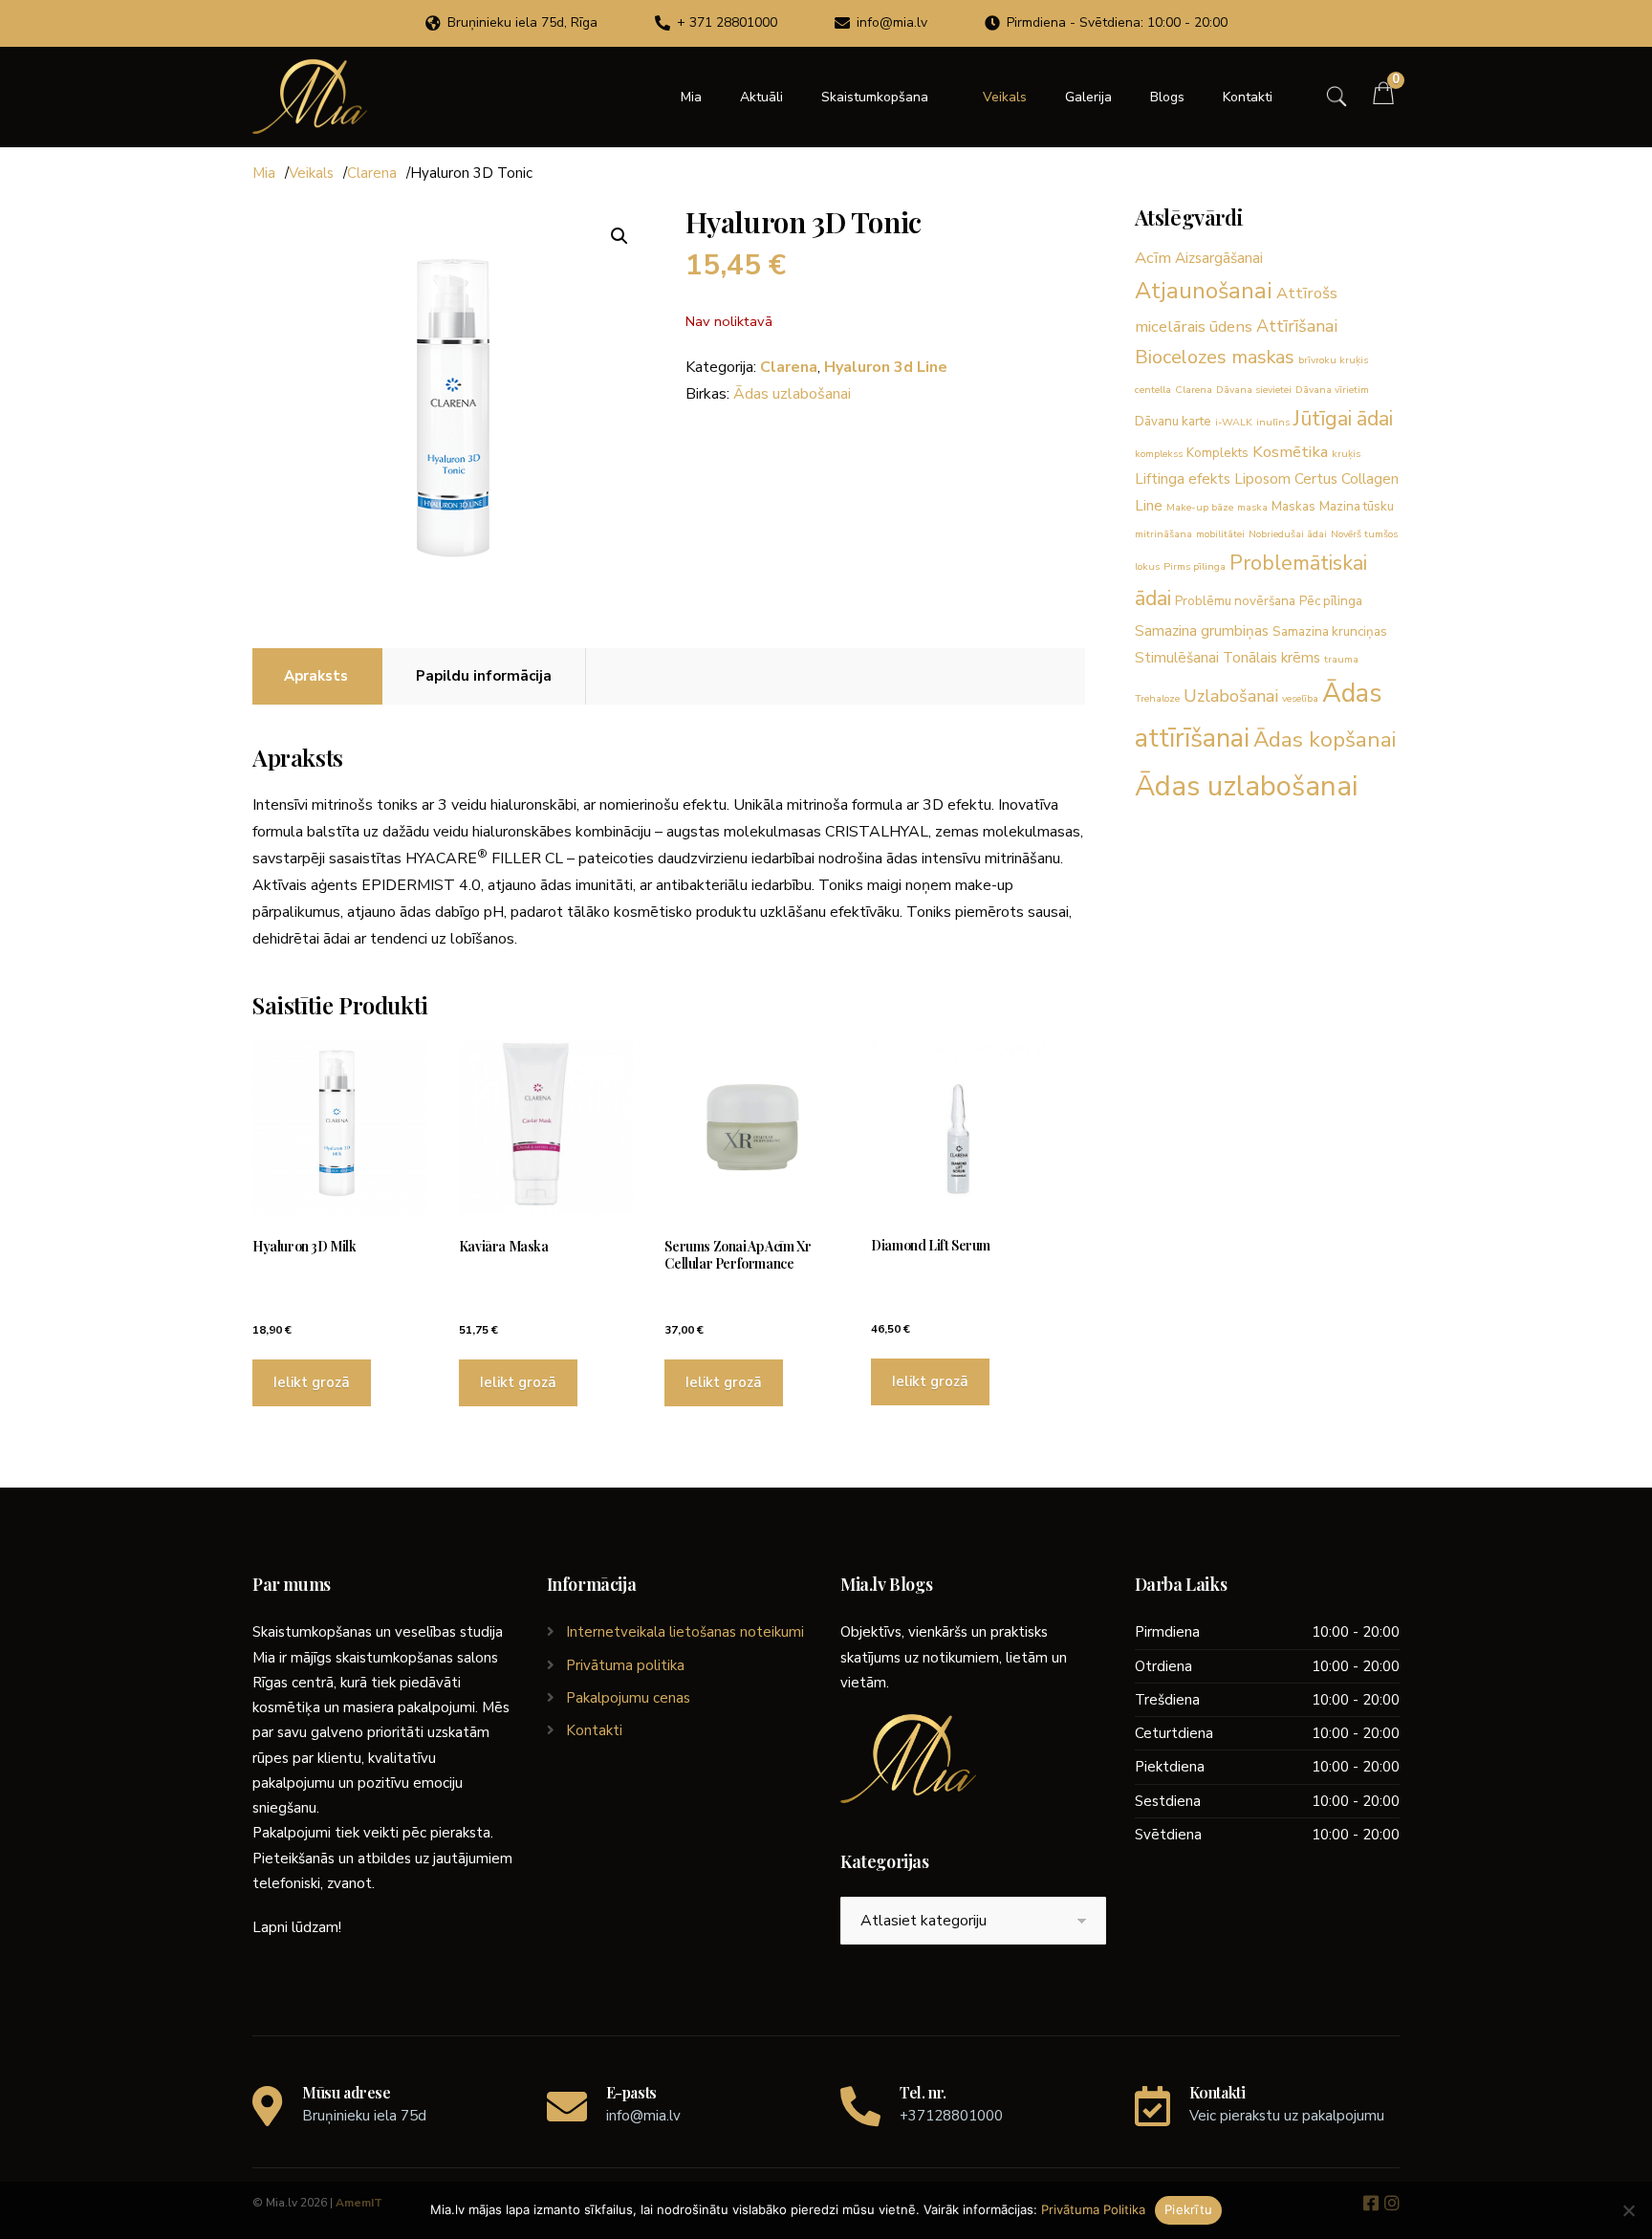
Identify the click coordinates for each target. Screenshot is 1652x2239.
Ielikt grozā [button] (312, 1382)
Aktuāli (761, 97)
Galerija (1088, 97)
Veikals (1005, 97)
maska (1252, 507)
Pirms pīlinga (1195, 566)
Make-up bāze (1200, 507)
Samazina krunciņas (1330, 631)
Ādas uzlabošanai (792, 394)
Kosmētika (1290, 452)
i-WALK (1234, 422)
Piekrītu (1188, 2209)
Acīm (1153, 258)
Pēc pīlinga (1331, 601)
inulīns (1273, 422)
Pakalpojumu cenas (628, 1698)
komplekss (1159, 454)
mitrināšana (1163, 534)
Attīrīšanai (1297, 326)
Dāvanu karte (1173, 421)
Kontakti (1248, 97)
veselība (1300, 698)
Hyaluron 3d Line (886, 367)
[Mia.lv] (310, 97)
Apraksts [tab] (316, 676)
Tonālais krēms (1272, 658)
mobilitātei (1220, 534)
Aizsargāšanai (1219, 258)
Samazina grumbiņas (1202, 631)
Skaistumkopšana (875, 97)
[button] (619, 236)
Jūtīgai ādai (1343, 419)
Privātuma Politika (1093, 2209)
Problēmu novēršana (1235, 601)
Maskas (1293, 506)
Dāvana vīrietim (1332, 390)
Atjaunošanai (1204, 291)
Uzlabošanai (1231, 696)
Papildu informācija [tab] (484, 676)
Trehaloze (1157, 698)
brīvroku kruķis (1333, 360)
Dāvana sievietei (1254, 390)
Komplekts (1217, 453)
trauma (1341, 659)
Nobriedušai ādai (1288, 534)
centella (1153, 390)
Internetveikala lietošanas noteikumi (685, 1632)
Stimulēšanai (1177, 658)
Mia (691, 97)
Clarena (372, 173)
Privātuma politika (625, 1665)
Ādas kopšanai (1325, 739)
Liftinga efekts (1183, 479)
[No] (1628, 2210)
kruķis (1346, 454)
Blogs (1167, 97)
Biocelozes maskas (1215, 357)
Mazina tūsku (1357, 506)
